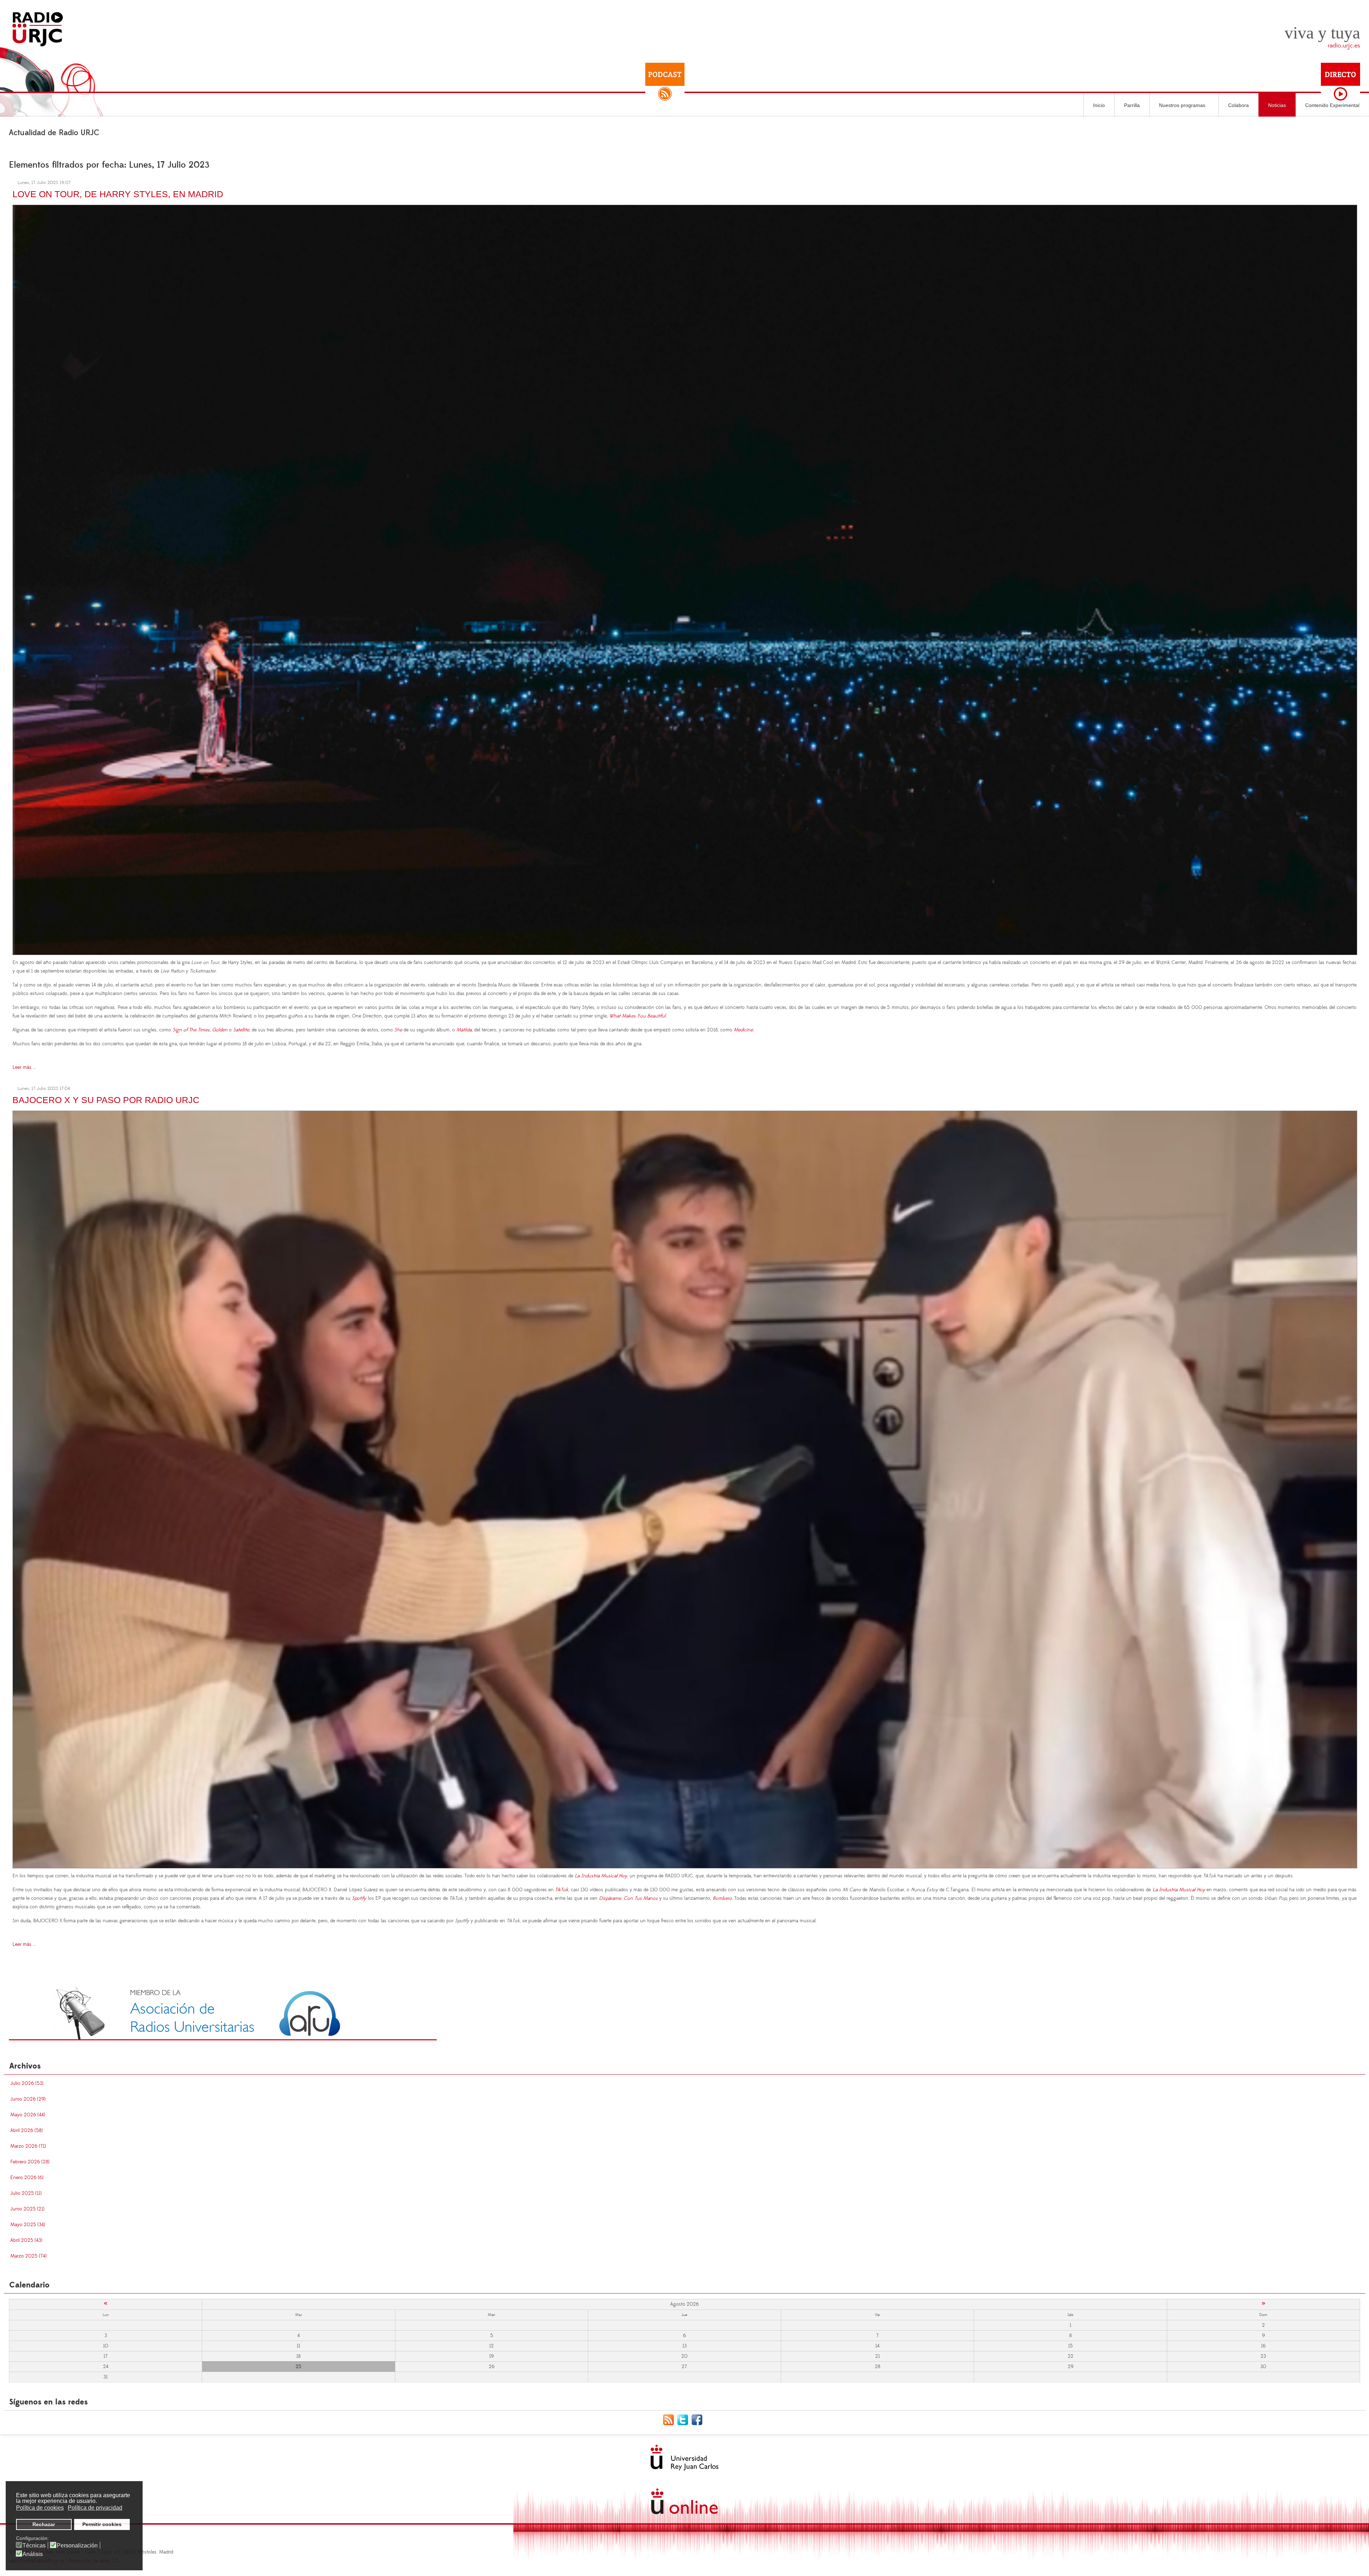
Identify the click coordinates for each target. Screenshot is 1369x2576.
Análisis (33, 2554)
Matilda (464, 1030)
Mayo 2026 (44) (28, 2115)
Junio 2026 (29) (28, 2099)
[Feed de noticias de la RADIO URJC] (670, 2419)
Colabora (1239, 105)
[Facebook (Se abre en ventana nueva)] (699, 2419)
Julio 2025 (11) (26, 2193)
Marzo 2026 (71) (28, 2146)
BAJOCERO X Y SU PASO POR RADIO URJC (106, 1100)
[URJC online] (684, 2501)
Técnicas (34, 2546)
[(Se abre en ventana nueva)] (223, 2012)
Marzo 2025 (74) (29, 2256)
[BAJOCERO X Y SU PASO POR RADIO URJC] (685, 1488)
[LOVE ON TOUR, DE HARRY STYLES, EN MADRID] (685, 579)
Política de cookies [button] (40, 2508)
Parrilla (1132, 105)
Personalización (77, 2546)
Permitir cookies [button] (102, 2524)
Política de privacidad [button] (95, 2508)
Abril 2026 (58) (27, 2131)
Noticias (1277, 105)
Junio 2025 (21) (27, 2209)
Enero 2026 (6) (27, 2178)
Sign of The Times (191, 1030)
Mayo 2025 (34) (28, 2225)
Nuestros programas (1182, 105)
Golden (220, 1030)
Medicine (743, 1030)
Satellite (241, 1030)
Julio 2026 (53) (27, 2083)
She (398, 1030)
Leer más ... (24, 1067)
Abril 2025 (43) (26, 2240)
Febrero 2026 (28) (30, 2162)
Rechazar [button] (44, 2524)
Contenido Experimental (1332, 105)
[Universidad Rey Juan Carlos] (684, 2458)
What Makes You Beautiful (637, 1016)
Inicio (1099, 105)
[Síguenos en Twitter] (684, 2419)
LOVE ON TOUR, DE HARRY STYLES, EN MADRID (118, 194)
